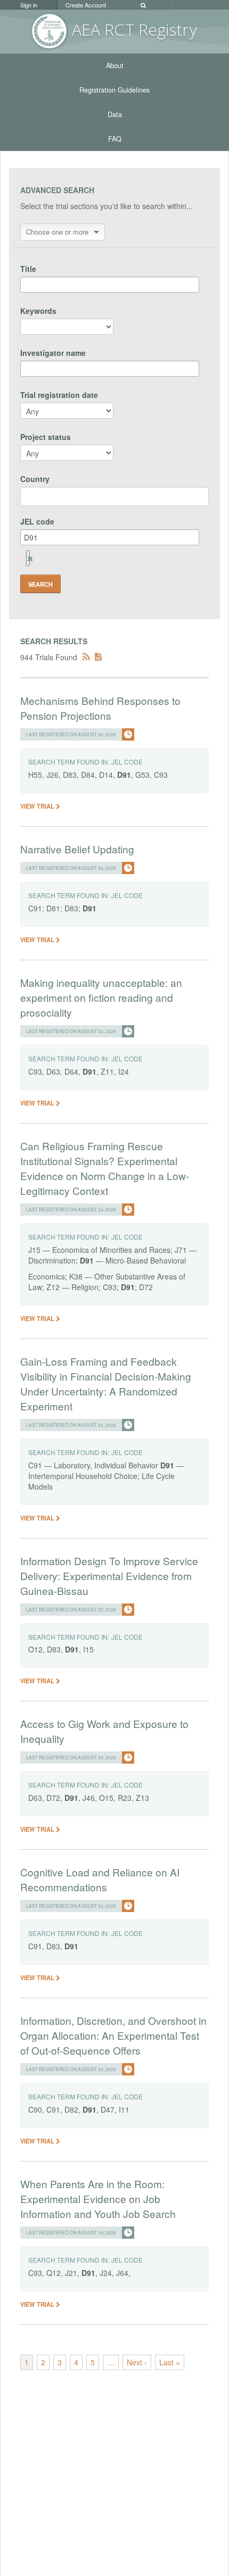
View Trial (38, 806)
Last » (170, 2362)
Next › (137, 2362)
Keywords (38, 311)
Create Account (86, 5)
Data (115, 114)
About (115, 65)
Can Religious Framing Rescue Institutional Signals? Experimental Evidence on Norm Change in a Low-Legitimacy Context (105, 1168)
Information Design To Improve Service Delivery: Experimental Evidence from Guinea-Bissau (109, 1576)
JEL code (37, 521)
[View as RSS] (86, 657)
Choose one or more (57, 232)
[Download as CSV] (98, 657)
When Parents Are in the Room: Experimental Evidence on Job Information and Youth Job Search (98, 2199)
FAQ (115, 139)
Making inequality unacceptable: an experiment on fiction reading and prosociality (101, 997)
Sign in (29, 5)
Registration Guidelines (114, 90)
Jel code (127, 762)
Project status (46, 437)
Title (28, 269)
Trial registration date (59, 395)
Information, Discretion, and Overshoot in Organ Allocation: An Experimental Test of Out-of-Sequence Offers (113, 2035)
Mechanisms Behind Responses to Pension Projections (100, 708)
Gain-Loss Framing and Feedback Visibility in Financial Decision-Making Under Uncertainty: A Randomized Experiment (106, 1383)
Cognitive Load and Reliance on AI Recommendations (100, 1879)
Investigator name (53, 353)
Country (35, 479)
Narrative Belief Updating (77, 849)
